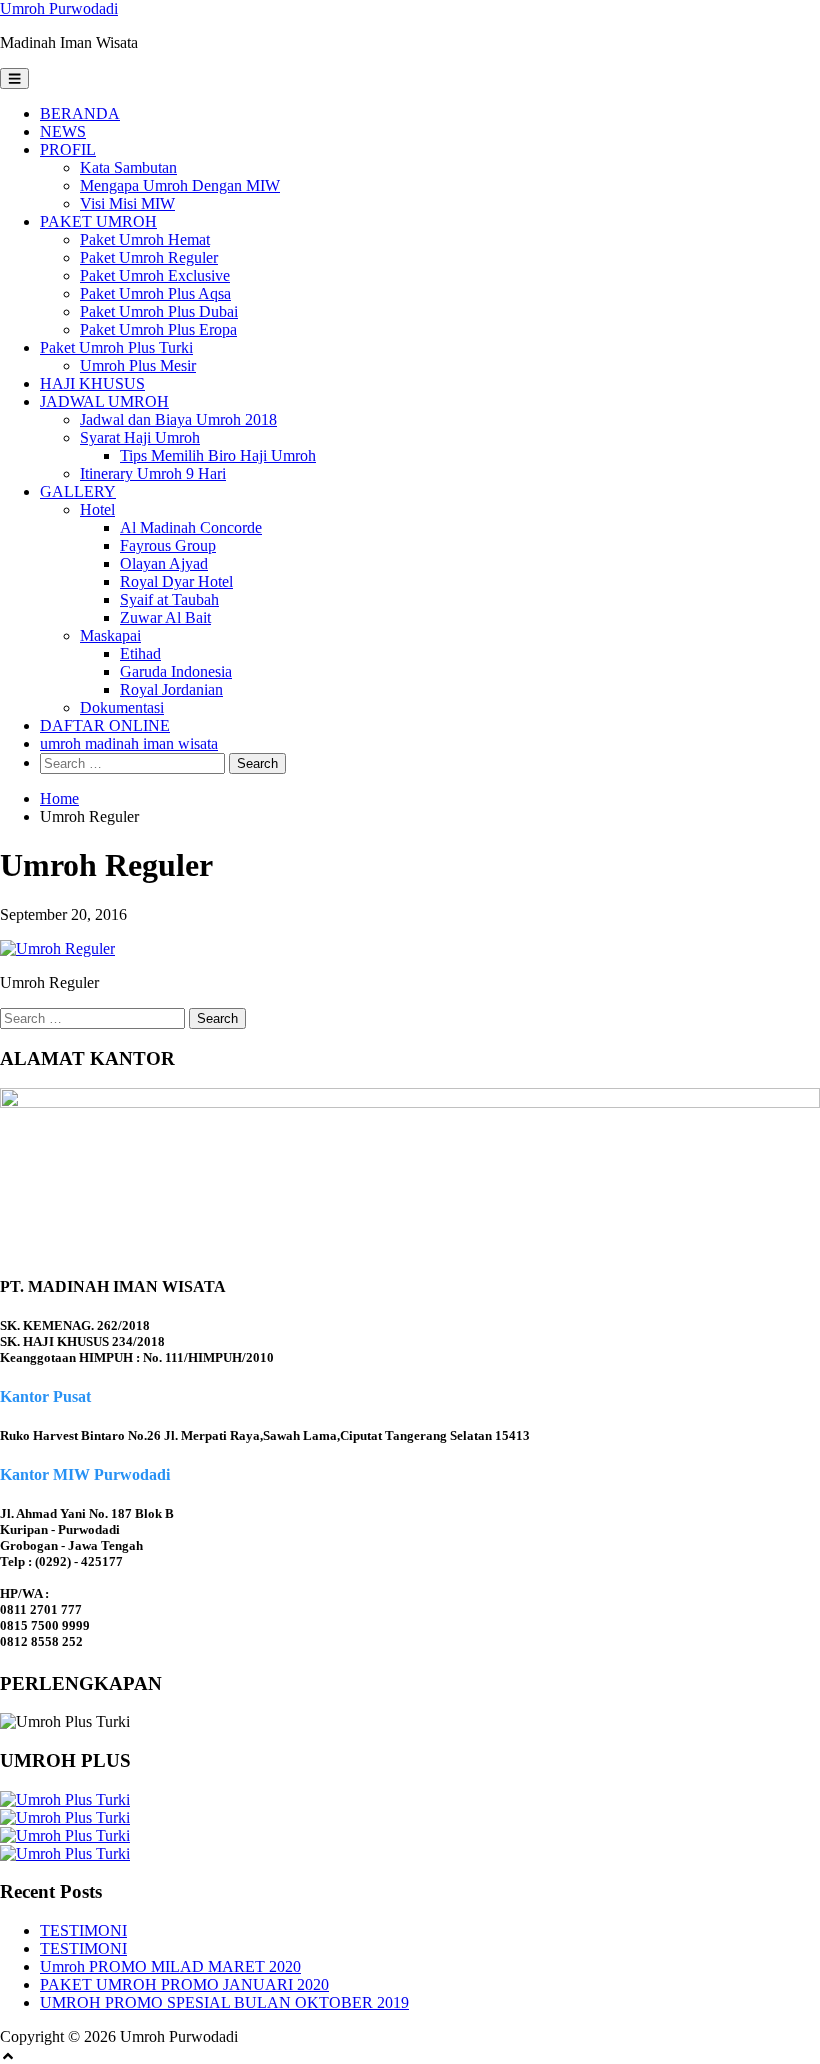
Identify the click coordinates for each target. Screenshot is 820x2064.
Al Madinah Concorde (191, 527)
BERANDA (80, 113)
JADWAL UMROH (104, 401)
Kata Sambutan (128, 167)
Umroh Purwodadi (59, 8)
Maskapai (110, 635)
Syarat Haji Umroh (140, 437)
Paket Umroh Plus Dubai (159, 311)
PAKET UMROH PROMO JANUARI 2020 (184, 1984)
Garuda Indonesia (176, 671)
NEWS (63, 131)
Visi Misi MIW (127, 203)
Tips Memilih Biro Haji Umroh (218, 455)
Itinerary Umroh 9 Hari (153, 473)
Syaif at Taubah (169, 599)
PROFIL (68, 149)
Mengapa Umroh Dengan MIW (180, 185)
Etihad (140, 653)
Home (59, 798)
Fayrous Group (168, 545)
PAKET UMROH (98, 221)
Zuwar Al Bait (165, 617)
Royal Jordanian (171, 689)
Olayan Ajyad (164, 563)
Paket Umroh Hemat (145, 239)
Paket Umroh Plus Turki (116, 347)
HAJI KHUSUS (92, 383)
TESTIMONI (83, 1930)
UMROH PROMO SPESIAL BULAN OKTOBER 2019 (224, 2002)
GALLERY (78, 491)
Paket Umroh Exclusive (155, 275)
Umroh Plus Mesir (138, 365)
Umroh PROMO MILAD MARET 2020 (170, 1966)
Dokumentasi (122, 707)
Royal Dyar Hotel (176, 581)
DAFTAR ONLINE (105, 725)
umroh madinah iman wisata (129, 743)
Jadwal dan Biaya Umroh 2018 (178, 419)
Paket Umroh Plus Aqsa (155, 293)
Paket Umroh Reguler (149, 257)
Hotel (97, 509)
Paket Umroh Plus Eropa (158, 329)
